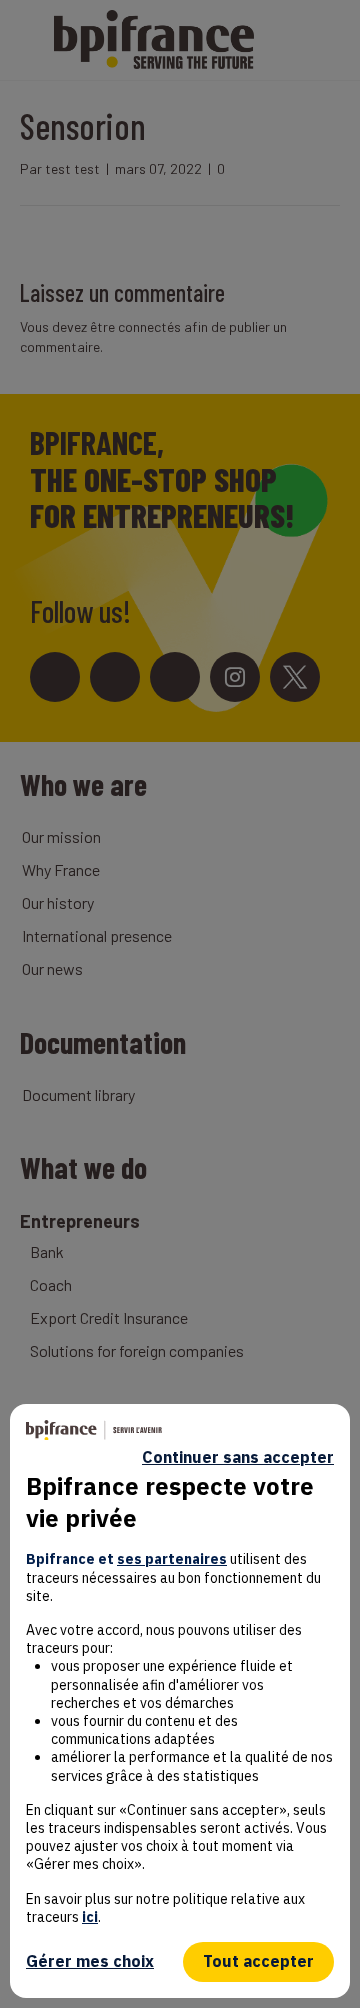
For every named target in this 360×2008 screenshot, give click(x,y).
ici (90, 1917)
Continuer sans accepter (238, 1457)
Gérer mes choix (90, 1961)
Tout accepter (258, 1961)
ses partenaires (172, 1559)
